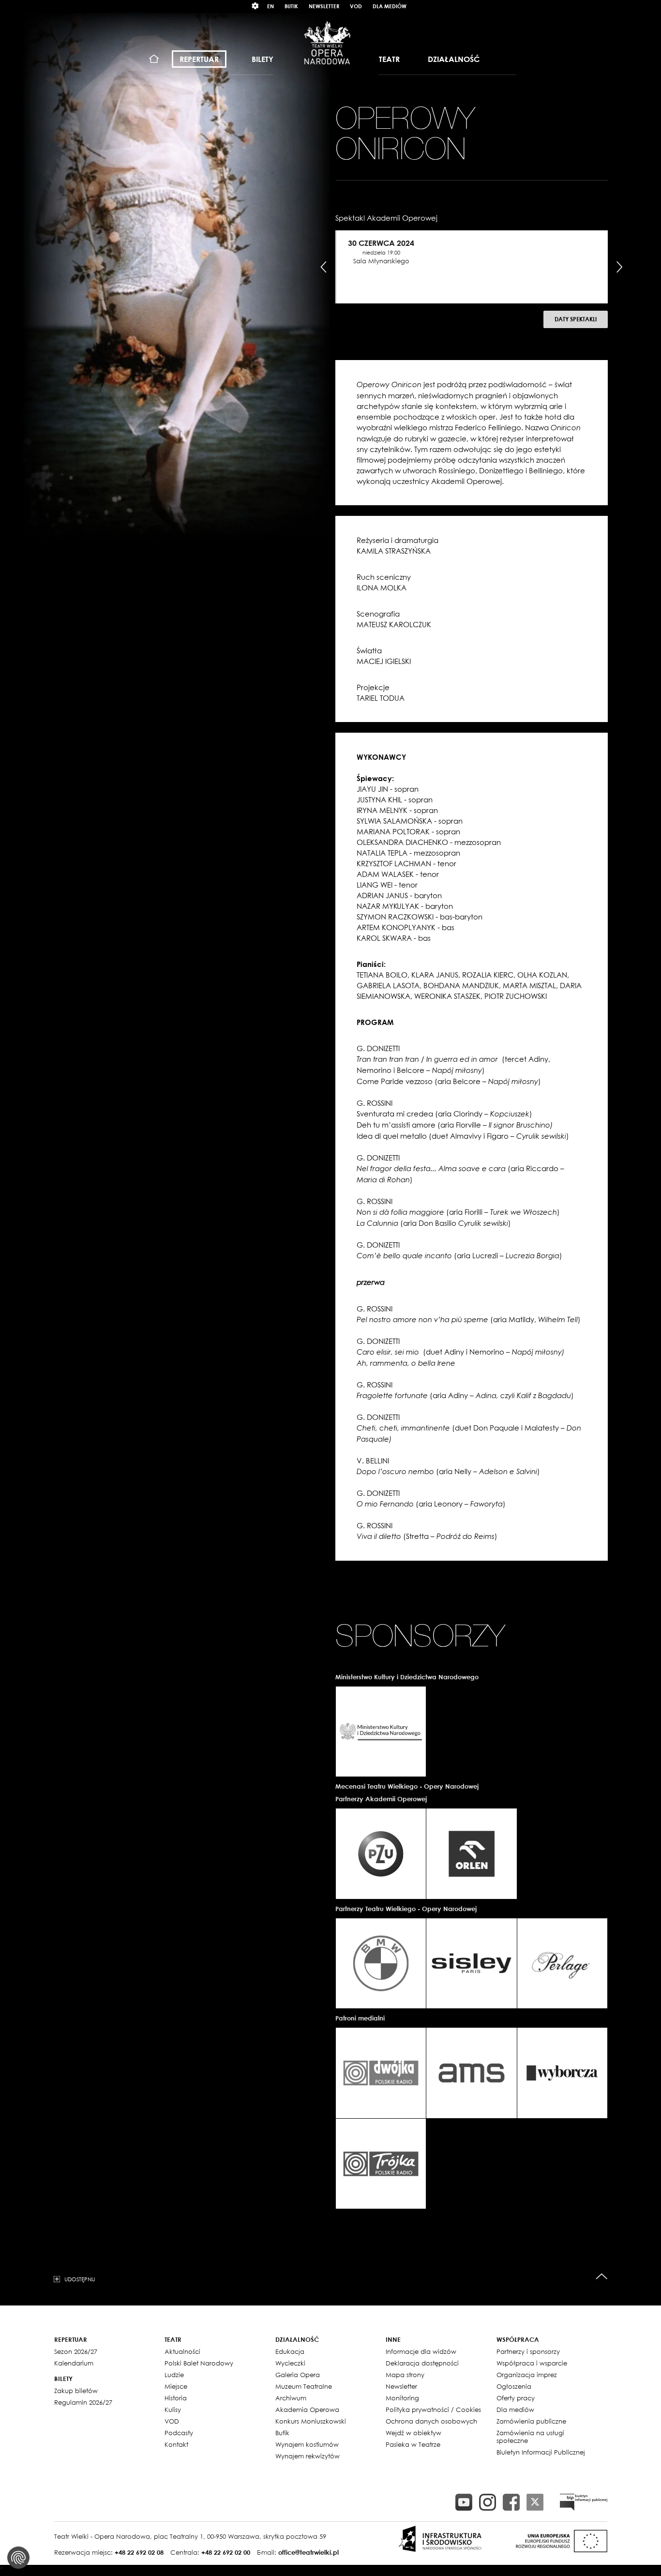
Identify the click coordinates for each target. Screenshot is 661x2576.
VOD (356, 6)
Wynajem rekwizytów (308, 2456)
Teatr (389, 59)
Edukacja (290, 2351)
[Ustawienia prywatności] (18, 2558)
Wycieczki (290, 2363)
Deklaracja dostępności (422, 2363)
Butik (291, 6)
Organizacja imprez (527, 2375)
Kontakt (176, 2444)
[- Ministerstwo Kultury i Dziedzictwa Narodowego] (381, 1732)
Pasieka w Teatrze (413, 2444)
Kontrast (255, 6)
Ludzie (174, 2375)
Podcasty (179, 2433)
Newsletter (324, 6)
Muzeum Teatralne (304, 2386)
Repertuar (199, 59)
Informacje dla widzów (421, 2351)
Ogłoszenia (514, 2386)
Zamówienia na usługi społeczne (530, 2437)
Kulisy (173, 2410)
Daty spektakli (576, 319)
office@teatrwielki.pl (308, 2552)
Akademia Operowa (307, 2410)
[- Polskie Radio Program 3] (381, 2164)
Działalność (454, 59)
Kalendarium (74, 2363)
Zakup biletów (76, 2391)
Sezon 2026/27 (76, 2351)
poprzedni (324, 267)
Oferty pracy (516, 2398)
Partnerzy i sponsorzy (528, 2351)
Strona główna (154, 59)
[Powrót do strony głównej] (327, 43)
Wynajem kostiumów (307, 2444)
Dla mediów (390, 6)
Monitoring (402, 2398)
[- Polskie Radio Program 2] (381, 2073)
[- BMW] (381, 1963)
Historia (176, 2398)
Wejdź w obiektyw (413, 2433)
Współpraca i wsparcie (532, 2363)
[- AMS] (471, 2073)
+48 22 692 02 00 (226, 2552)
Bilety (263, 59)
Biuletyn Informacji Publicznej (541, 2452)
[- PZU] (381, 1853)
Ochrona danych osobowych (431, 2421)
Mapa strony (405, 2375)
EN (270, 6)
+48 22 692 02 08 (139, 2552)
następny (619, 267)
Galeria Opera (298, 2375)
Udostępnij (80, 2279)
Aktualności (182, 2351)
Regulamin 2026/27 (83, 2402)
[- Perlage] (562, 1963)
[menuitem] (154, 59)
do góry (602, 2277)
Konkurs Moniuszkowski (311, 2421)
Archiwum (291, 2398)
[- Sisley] (471, 1963)
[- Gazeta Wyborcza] (562, 2073)
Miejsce (176, 2386)
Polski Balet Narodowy (199, 2363)
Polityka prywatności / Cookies (433, 2410)
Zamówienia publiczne (531, 2421)
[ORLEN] (471, 1853)
